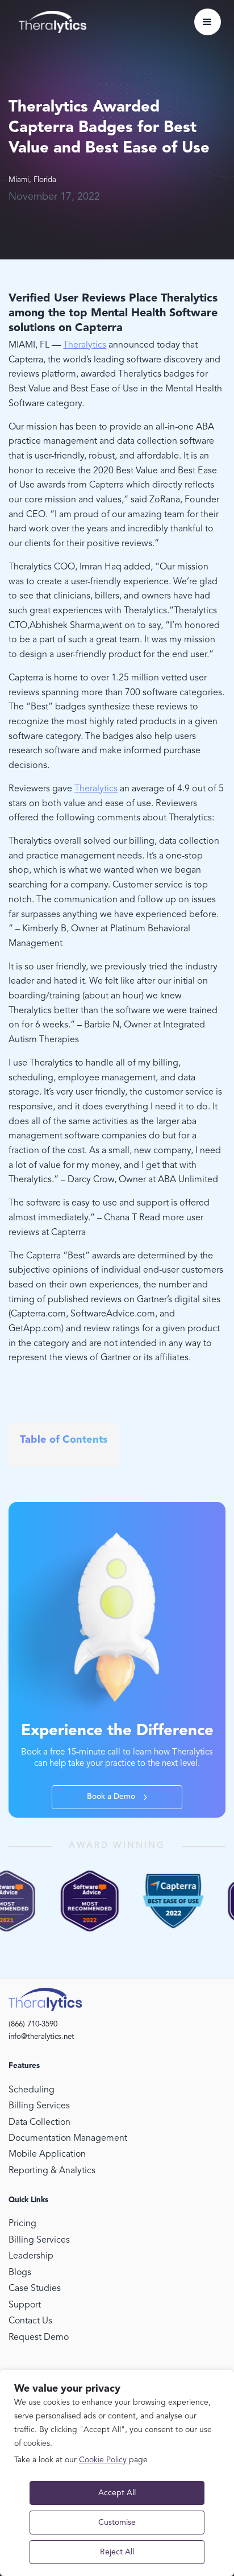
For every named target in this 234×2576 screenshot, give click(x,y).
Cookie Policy (103, 2460)
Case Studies (35, 2289)
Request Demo (39, 2338)
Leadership (31, 2256)
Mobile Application (47, 2154)
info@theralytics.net (41, 2037)
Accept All (117, 2493)
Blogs (20, 2273)
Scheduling (32, 2090)
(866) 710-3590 (33, 2024)
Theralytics (85, 345)
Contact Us (30, 2321)
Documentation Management (68, 2139)
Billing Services (39, 2106)
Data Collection (39, 2123)
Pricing (22, 2224)
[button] (208, 22)
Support (25, 2305)
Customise (117, 2523)
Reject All (117, 2552)
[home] (50, 22)
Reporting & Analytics (52, 2171)
